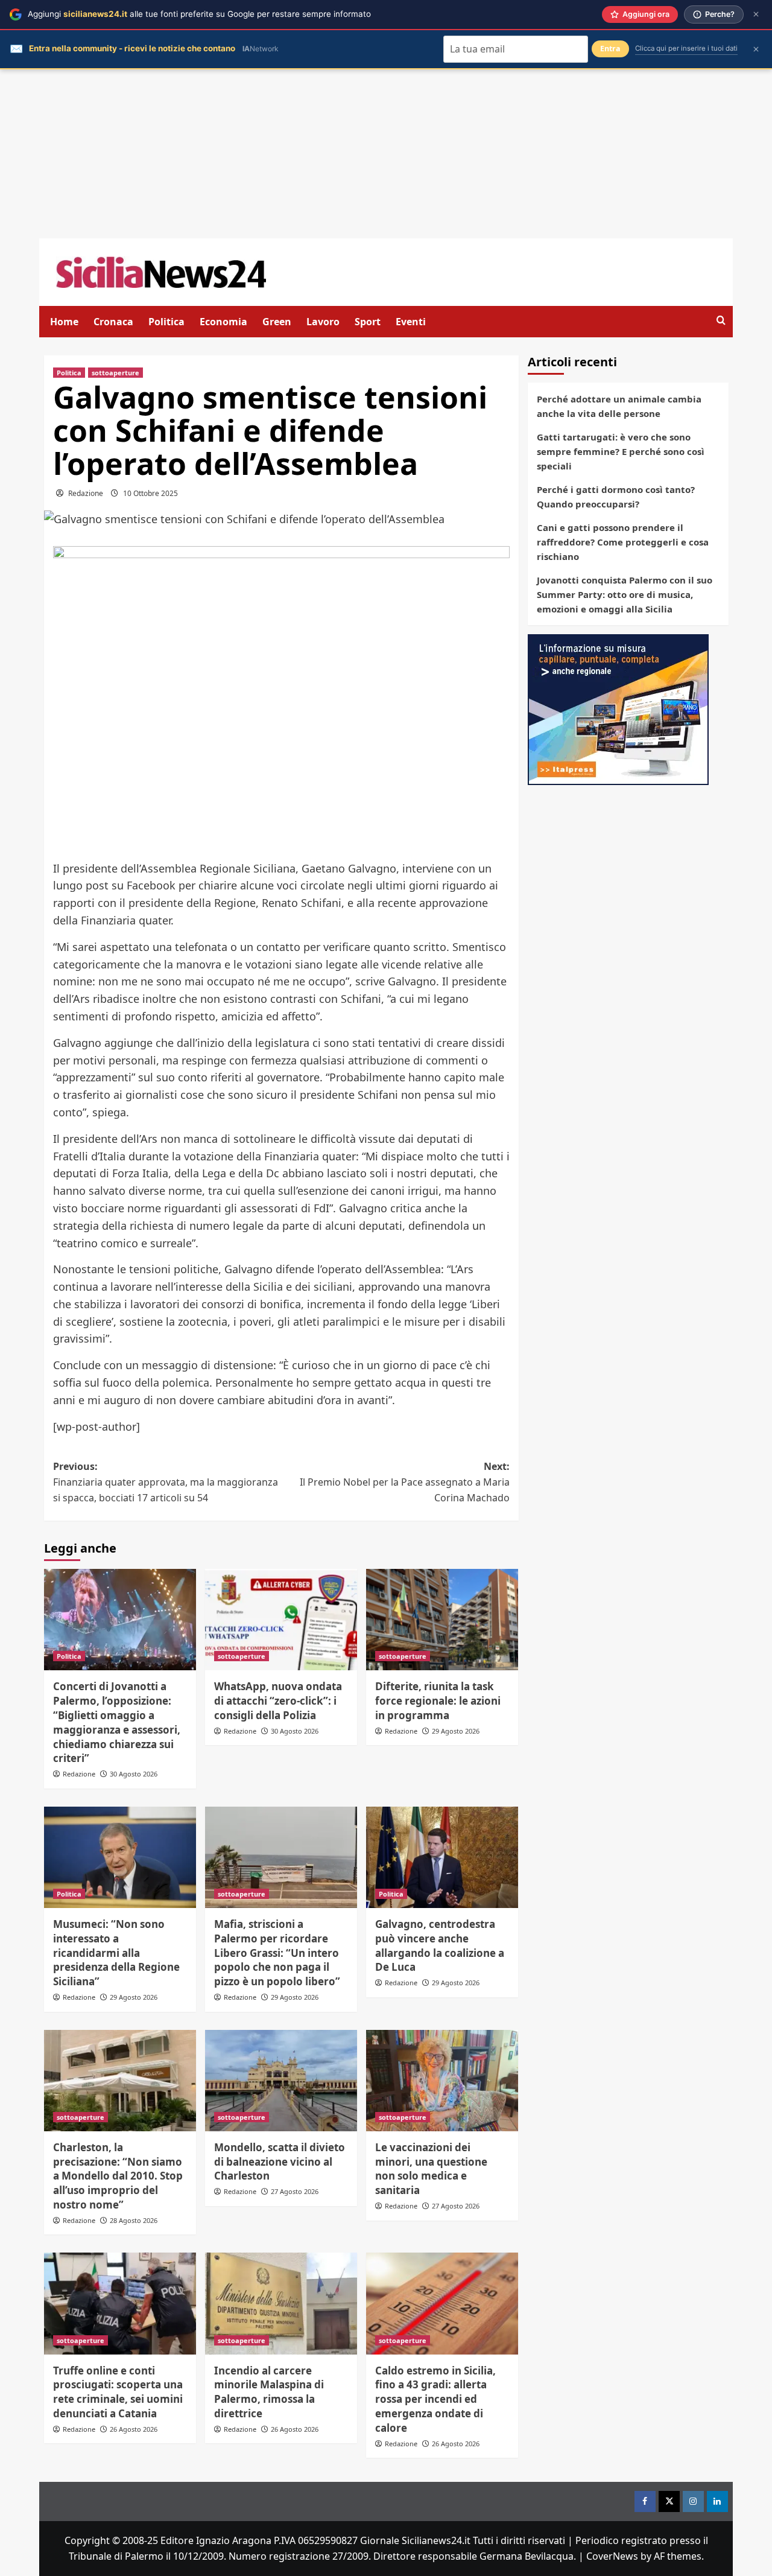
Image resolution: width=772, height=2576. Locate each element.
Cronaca (113, 322)
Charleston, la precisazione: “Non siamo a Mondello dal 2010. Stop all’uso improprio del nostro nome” (118, 2176)
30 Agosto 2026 (134, 1774)
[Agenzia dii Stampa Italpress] (618, 708)
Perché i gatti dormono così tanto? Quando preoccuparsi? (616, 497)
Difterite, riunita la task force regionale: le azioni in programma (438, 1701)
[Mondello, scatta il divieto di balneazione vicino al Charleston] (281, 2081)
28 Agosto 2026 (134, 2220)
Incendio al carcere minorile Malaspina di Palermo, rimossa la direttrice (269, 2392)
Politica (166, 322)
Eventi (411, 322)
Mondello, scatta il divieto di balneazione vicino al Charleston (280, 2162)
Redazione (86, 493)
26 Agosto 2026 (134, 2429)
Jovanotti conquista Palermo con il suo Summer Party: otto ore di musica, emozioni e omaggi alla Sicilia (625, 594)
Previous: (166, 1482)
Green (277, 322)
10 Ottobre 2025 (150, 493)
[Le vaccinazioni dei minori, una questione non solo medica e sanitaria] (442, 2081)
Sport (368, 322)
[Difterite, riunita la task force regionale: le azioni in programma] (442, 1620)
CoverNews (612, 2556)
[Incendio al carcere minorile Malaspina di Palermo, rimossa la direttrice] (281, 2303)
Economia (223, 322)
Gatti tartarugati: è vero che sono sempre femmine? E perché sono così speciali (621, 451)
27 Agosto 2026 (295, 2191)
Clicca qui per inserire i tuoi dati (686, 48)
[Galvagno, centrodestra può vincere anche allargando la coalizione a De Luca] (442, 1857)
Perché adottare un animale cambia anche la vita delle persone (619, 406)
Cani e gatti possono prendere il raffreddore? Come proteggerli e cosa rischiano (623, 542)
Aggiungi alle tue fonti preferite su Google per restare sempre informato (199, 14)
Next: (405, 1482)
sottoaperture (115, 373)
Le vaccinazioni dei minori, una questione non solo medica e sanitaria (431, 2169)
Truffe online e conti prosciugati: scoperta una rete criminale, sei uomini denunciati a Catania (118, 2392)
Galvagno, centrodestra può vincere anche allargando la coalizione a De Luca (440, 1945)
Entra (610, 49)
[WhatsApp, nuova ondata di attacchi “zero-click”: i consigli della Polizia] (281, 1620)
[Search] (721, 321)
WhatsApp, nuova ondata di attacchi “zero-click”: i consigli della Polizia (278, 1701)
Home (64, 322)
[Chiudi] (756, 14)
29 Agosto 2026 (456, 1731)
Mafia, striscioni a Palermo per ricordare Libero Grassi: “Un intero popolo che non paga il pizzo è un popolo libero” (277, 1953)
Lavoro (323, 322)
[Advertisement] (386, 154)
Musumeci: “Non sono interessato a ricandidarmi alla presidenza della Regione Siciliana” (116, 1953)
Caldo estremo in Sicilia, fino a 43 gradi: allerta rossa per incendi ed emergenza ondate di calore (435, 2399)
